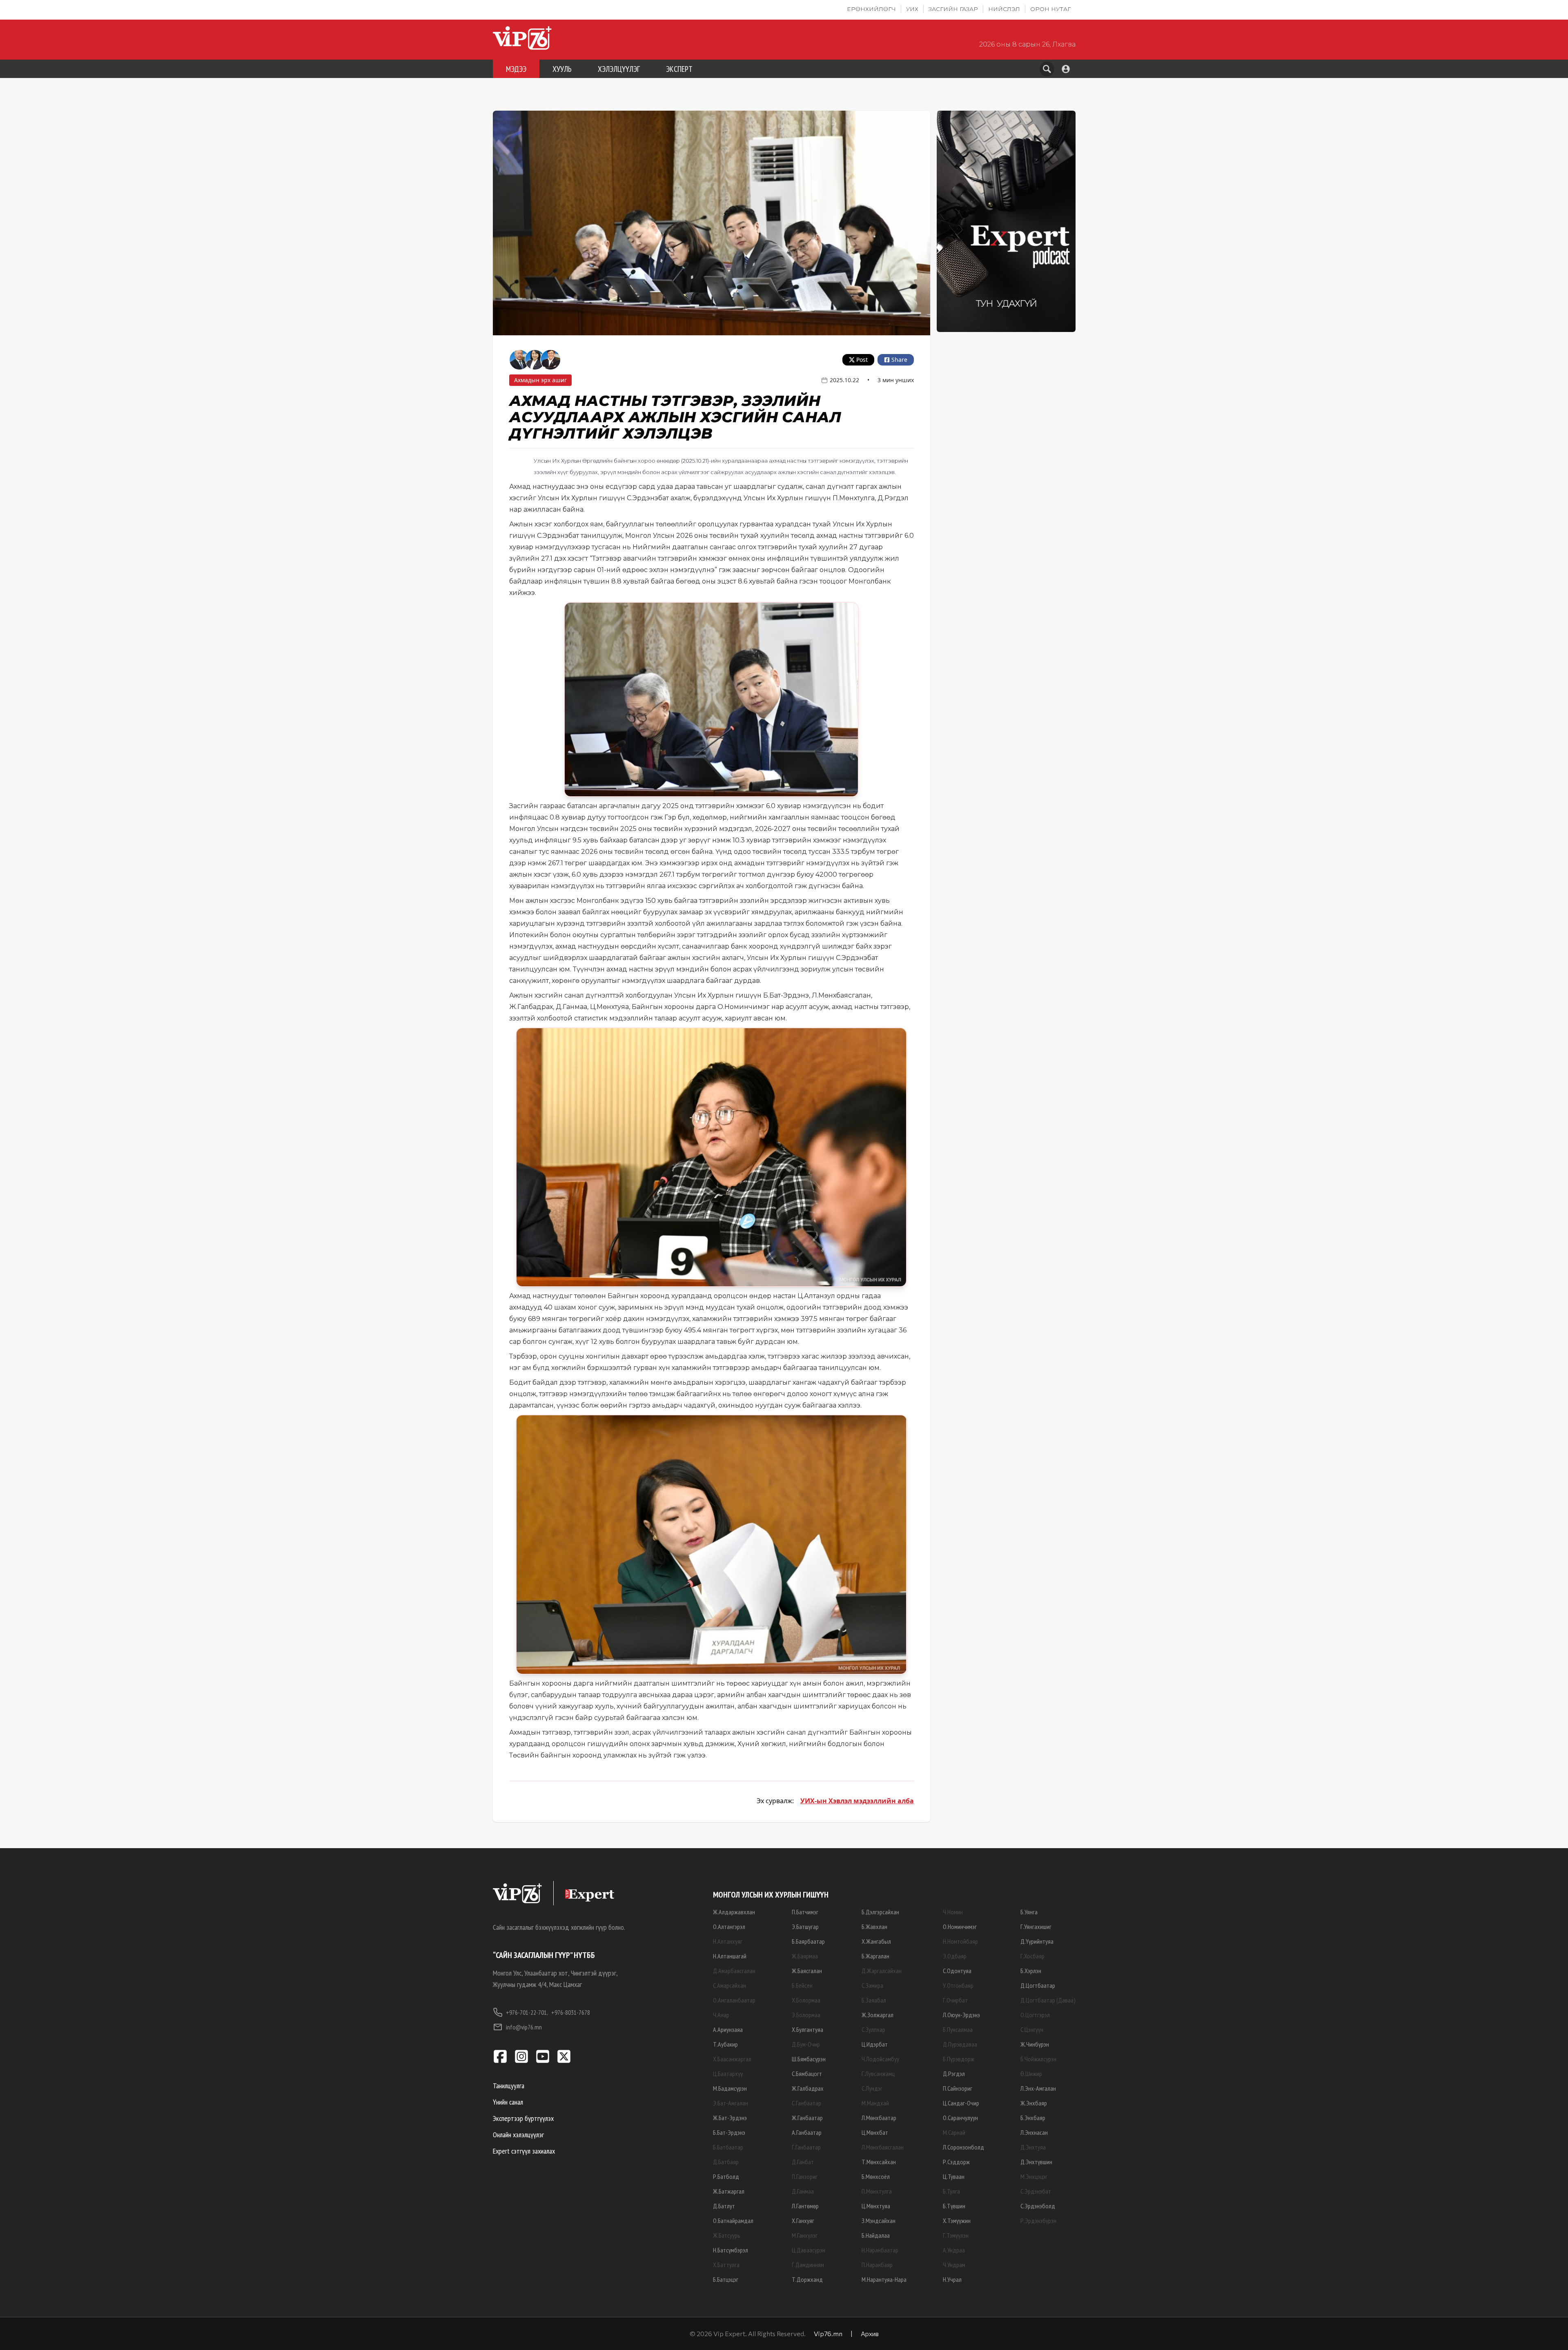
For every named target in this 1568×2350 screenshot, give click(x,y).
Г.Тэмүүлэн (956, 2235)
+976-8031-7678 (571, 2012)
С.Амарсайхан (729, 1985)
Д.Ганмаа (803, 2191)
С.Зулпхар (873, 2029)
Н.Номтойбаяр (960, 1941)
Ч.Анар (721, 2015)
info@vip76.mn (524, 2027)
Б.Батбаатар (728, 2147)
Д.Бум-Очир (806, 2044)
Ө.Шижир (1031, 2074)
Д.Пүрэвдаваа (960, 2044)
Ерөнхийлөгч (871, 9)
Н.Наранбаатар (880, 2250)
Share (899, 360)
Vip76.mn (828, 2333)
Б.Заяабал (874, 2000)
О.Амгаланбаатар (734, 2000)
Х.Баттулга (726, 2265)
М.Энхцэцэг (1034, 2176)
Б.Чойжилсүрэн (1038, 2059)
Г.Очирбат (955, 2000)
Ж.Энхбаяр (1034, 2103)
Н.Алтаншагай (730, 1956)
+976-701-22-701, (527, 2012)
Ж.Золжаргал (878, 2015)
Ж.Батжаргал (729, 2191)
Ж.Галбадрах (808, 2088)
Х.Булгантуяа (807, 2029)
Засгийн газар (953, 9)
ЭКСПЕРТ (679, 69)
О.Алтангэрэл (729, 1927)
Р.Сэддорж (956, 2162)
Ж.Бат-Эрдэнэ (730, 2118)
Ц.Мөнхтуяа (876, 2206)
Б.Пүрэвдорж (959, 2059)
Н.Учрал (952, 2279)
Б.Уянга (1029, 1912)
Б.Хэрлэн (1031, 1971)
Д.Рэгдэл (954, 2074)
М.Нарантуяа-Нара (884, 2279)
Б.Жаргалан (875, 1956)
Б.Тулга (951, 2191)
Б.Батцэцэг (726, 2279)
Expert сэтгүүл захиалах (524, 2151)
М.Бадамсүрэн (730, 2088)
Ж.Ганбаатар (807, 2118)
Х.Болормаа (806, 2000)
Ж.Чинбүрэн (1035, 2044)
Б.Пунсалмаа (958, 2029)
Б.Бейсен (802, 1985)
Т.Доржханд (807, 2279)
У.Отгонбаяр (958, 1985)
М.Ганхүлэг (805, 2235)
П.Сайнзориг (958, 2088)
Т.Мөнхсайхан (879, 2162)
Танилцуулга (509, 2086)
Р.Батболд (726, 2176)
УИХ (912, 9)
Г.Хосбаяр (1032, 1956)
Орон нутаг (1050, 9)
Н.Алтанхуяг (728, 1941)
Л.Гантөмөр (805, 2206)
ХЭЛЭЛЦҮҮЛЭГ (619, 69)
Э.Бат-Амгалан (731, 2103)
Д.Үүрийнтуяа (1037, 1941)
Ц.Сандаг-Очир (961, 2103)
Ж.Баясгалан (807, 1971)
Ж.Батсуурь (727, 2235)
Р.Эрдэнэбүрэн (1038, 2221)
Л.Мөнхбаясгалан (883, 2147)
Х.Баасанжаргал (732, 2059)
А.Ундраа (954, 2250)
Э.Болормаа (806, 2015)
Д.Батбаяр (726, 2162)
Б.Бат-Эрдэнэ (729, 2132)
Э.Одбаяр (955, 1956)
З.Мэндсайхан (879, 2221)
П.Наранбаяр (877, 2265)
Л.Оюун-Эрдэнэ (961, 2015)
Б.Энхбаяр (1033, 2118)
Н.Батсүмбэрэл (731, 2250)
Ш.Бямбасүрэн (809, 2059)
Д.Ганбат (803, 2162)
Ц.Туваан (954, 2176)
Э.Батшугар (805, 1927)
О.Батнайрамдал (733, 2221)
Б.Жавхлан (874, 1927)
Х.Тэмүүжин (957, 2221)
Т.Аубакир (725, 2044)
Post (862, 360)
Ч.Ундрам (954, 2265)
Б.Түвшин (954, 2206)
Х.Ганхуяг (803, 2221)
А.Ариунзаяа (728, 2029)
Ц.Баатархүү (728, 2074)
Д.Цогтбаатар (1038, 1985)
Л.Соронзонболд (963, 2147)
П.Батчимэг (805, 1912)
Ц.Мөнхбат (875, 2132)
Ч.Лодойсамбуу (880, 2059)
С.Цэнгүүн (1032, 2029)
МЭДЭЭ (516, 69)
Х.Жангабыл (876, 1941)
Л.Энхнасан (1034, 2132)
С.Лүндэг (872, 2088)
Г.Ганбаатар (806, 2147)
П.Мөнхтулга (877, 2191)
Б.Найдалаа (876, 2235)
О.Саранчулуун (960, 2118)
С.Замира (872, 1985)
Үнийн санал (508, 2102)
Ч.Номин (953, 1912)
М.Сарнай (954, 2132)
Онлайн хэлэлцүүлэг (518, 2135)
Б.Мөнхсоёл (876, 2176)
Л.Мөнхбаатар (879, 2118)
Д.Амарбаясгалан (734, 1971)
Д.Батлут (724, 2206)
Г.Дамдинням (808, 2265)
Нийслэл (1004, 9)
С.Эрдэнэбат (1036, 2191)
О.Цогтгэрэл (1035, 2015)
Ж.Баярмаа (805, 1956)
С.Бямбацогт (807, 2074)
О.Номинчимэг (960, 1927)
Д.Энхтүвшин (1036, 2162)
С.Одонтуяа (957, 1971)
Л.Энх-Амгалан (1038, 2088)
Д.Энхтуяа (1033, 2147)
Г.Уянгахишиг (1036, 1927)
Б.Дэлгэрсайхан (880, 1912)
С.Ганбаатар (806, 2103)
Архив (870, 2333)
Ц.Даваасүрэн (808, 2250)
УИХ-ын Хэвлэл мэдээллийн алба (857, 1801)
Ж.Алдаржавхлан (734, 1912)
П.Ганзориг (805, 2176)
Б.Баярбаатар (808, 1941)
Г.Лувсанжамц (878, 2074)
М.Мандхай (875, 2103)
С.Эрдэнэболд (1038, 2206)
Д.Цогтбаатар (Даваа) (1048, 2000)
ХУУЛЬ (562, 69)
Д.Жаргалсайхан (882, 1971)
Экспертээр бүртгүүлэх (523, 2118)
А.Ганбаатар (807, 2132)
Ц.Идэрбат (875, 2044)
